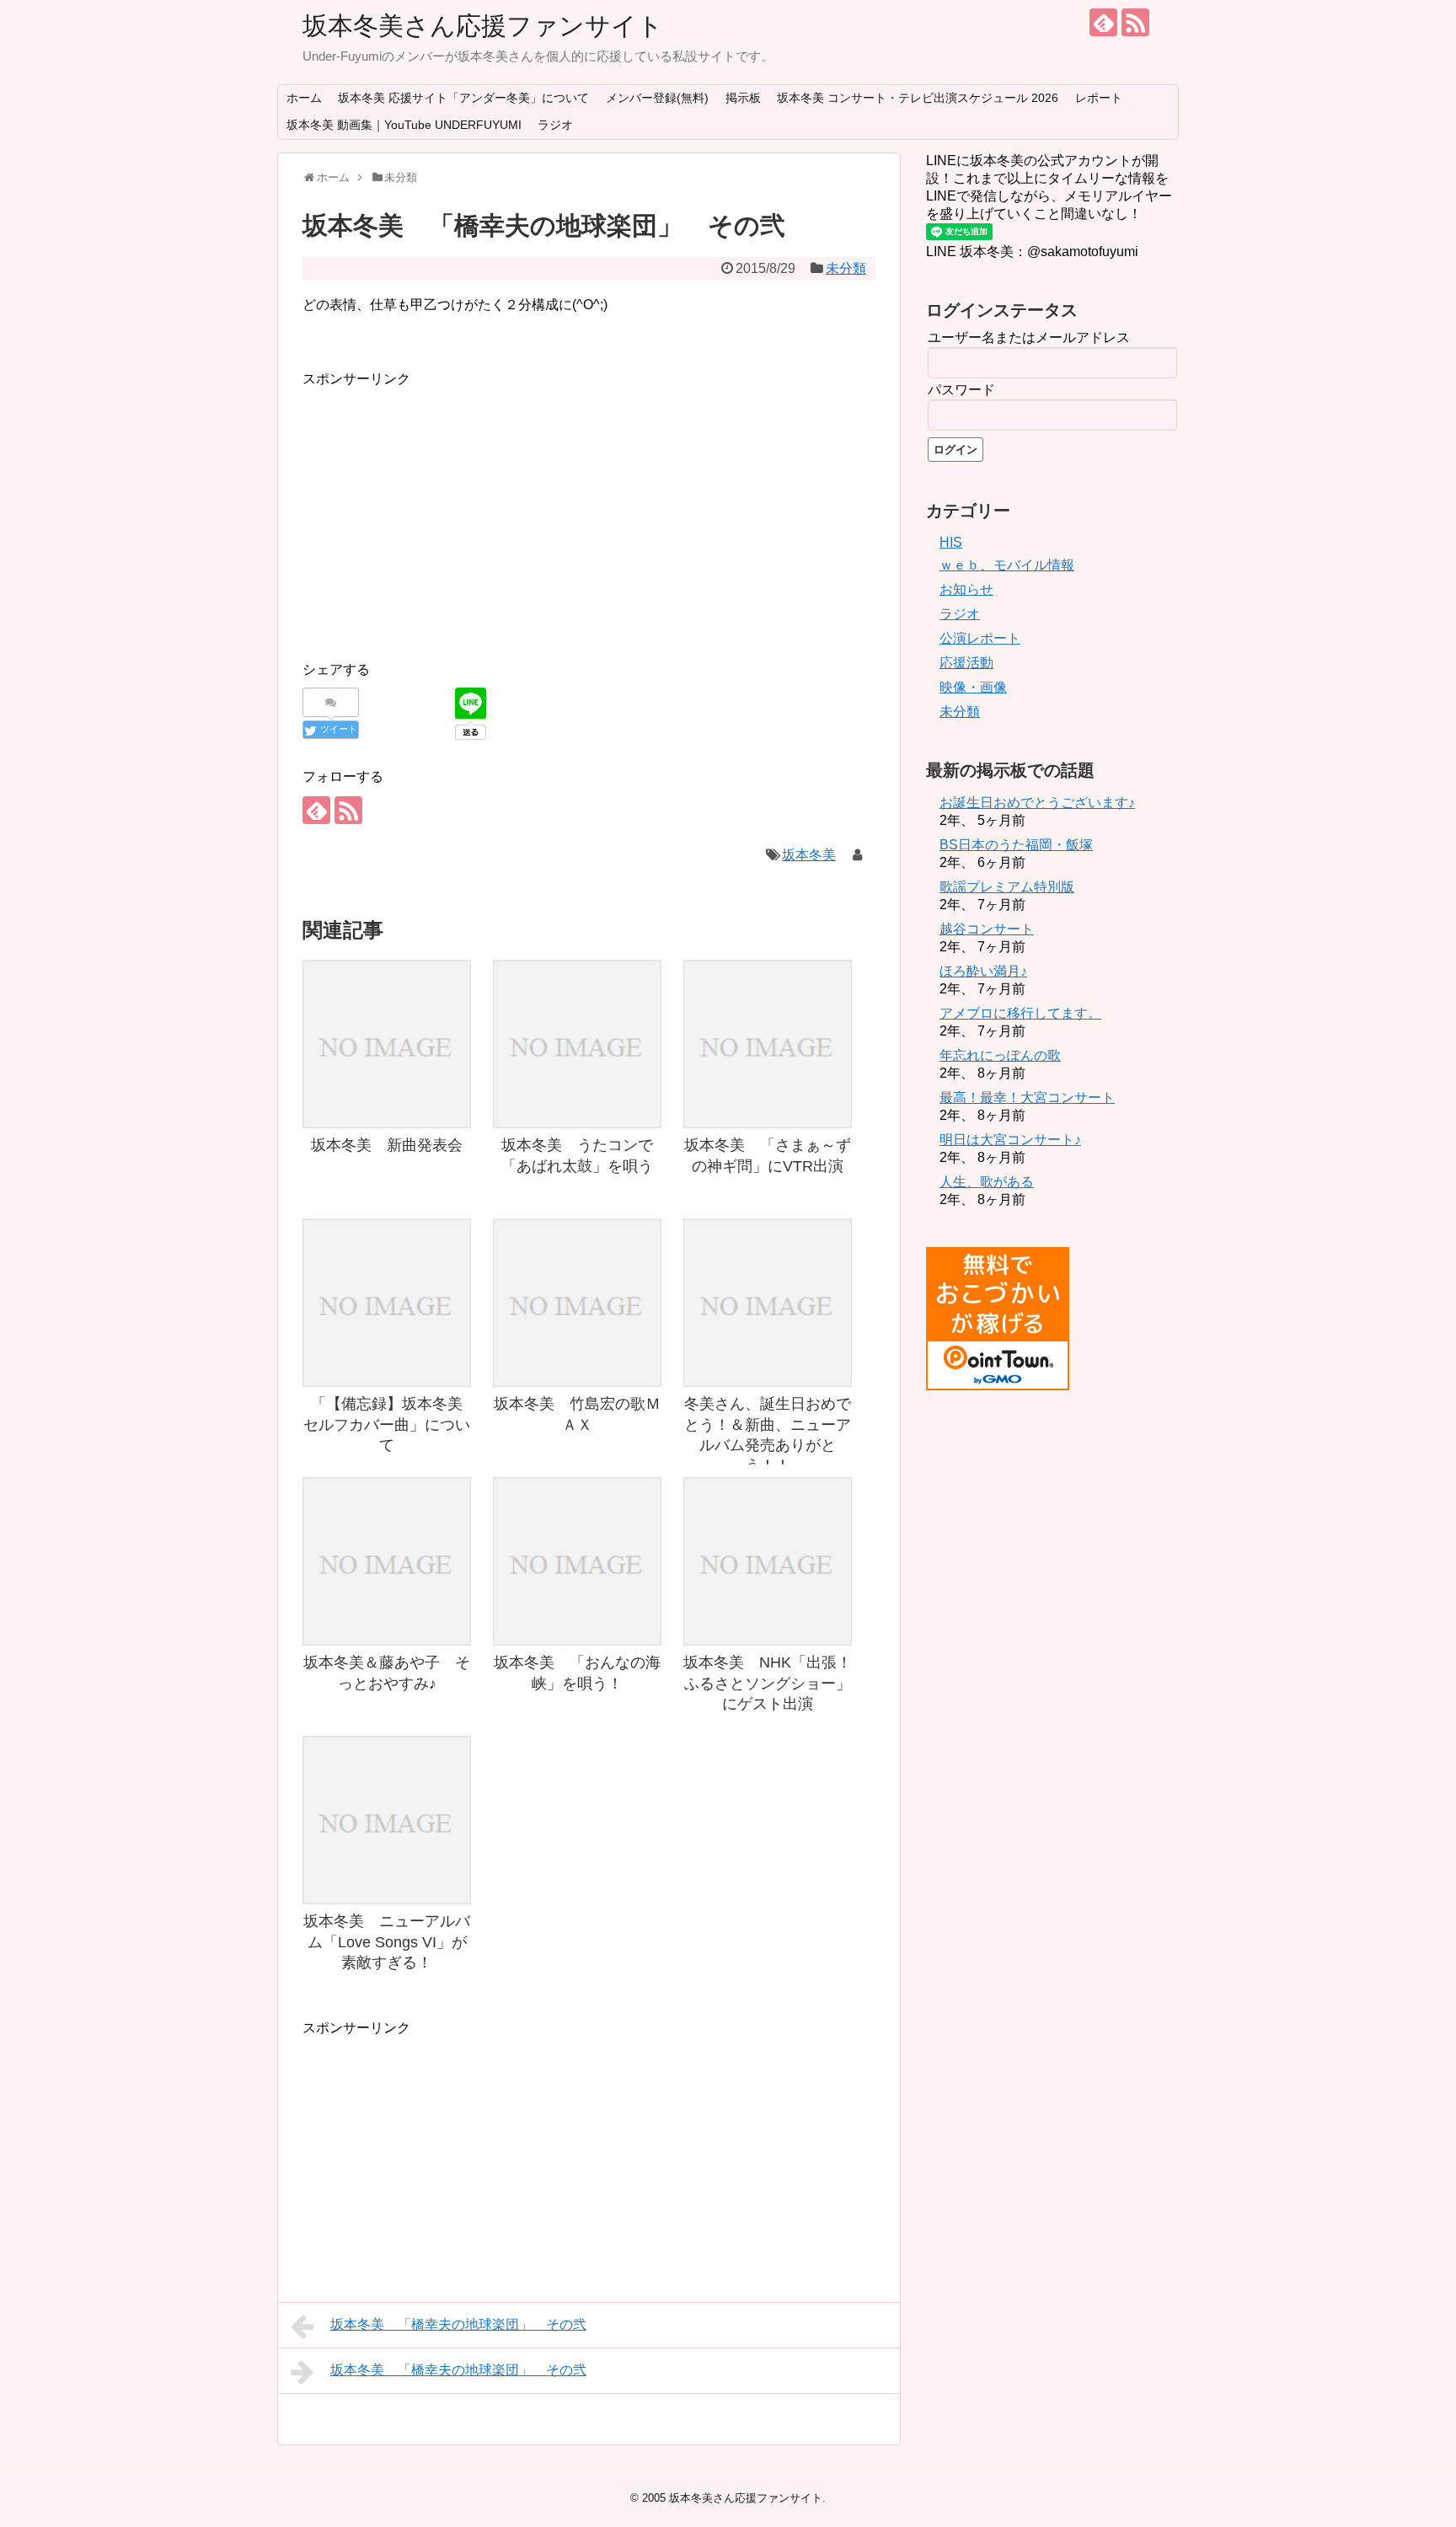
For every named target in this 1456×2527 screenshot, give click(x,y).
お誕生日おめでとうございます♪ (1037, 803)
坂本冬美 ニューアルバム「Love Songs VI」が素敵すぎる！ (387, 1942)
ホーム (304, 98)
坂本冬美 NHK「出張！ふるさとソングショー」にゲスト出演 (768, 1683)
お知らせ (966, 589)
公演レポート (980, 638)
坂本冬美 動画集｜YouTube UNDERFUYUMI (404, 125)
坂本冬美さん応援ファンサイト (483, 26)
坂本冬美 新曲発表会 (387, 1145)
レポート (1099, 98)
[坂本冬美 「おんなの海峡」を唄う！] (577, 1561)
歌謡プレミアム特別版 (1007, 887)
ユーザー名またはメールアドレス (1029, 337)
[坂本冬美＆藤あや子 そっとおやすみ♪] (387, 1561)
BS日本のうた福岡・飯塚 (1016, 845)
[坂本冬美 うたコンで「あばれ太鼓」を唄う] (577, 1044)
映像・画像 (973, 687)
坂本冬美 (809, 855)
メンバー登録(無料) (657, 98)
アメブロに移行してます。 (1020, 1013)
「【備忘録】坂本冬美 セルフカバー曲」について (391, 1424)
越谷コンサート (987, 929)
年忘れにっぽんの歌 (1000, 1055)
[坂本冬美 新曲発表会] (387, 1044)
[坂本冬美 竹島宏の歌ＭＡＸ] (577, 1303)
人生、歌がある (987, 1182)
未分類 (846, 268)
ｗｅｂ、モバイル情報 (1007, 565)
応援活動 (966, 663)
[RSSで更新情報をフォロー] (1135, 22)
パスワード (961, 390)
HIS (951, 542)
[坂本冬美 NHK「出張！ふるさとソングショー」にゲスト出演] (768, 1561)
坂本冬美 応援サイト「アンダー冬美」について (463, 98)
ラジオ (555, 125)
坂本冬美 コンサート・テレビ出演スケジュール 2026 (918, 98)
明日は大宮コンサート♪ (1010, 1140)
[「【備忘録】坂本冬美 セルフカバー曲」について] (387, 1303)
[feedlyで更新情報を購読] (1103, 22)
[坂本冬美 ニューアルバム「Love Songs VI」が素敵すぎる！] (387, 1820)
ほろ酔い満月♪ (983, 971)
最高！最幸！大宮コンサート (1027, 1098)
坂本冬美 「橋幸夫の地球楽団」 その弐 (458, 2324)
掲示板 (743, 98)
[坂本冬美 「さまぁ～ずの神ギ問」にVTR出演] (768, 1044)
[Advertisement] (444, 508)
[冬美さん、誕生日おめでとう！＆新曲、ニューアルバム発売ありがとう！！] (768, 1303)
